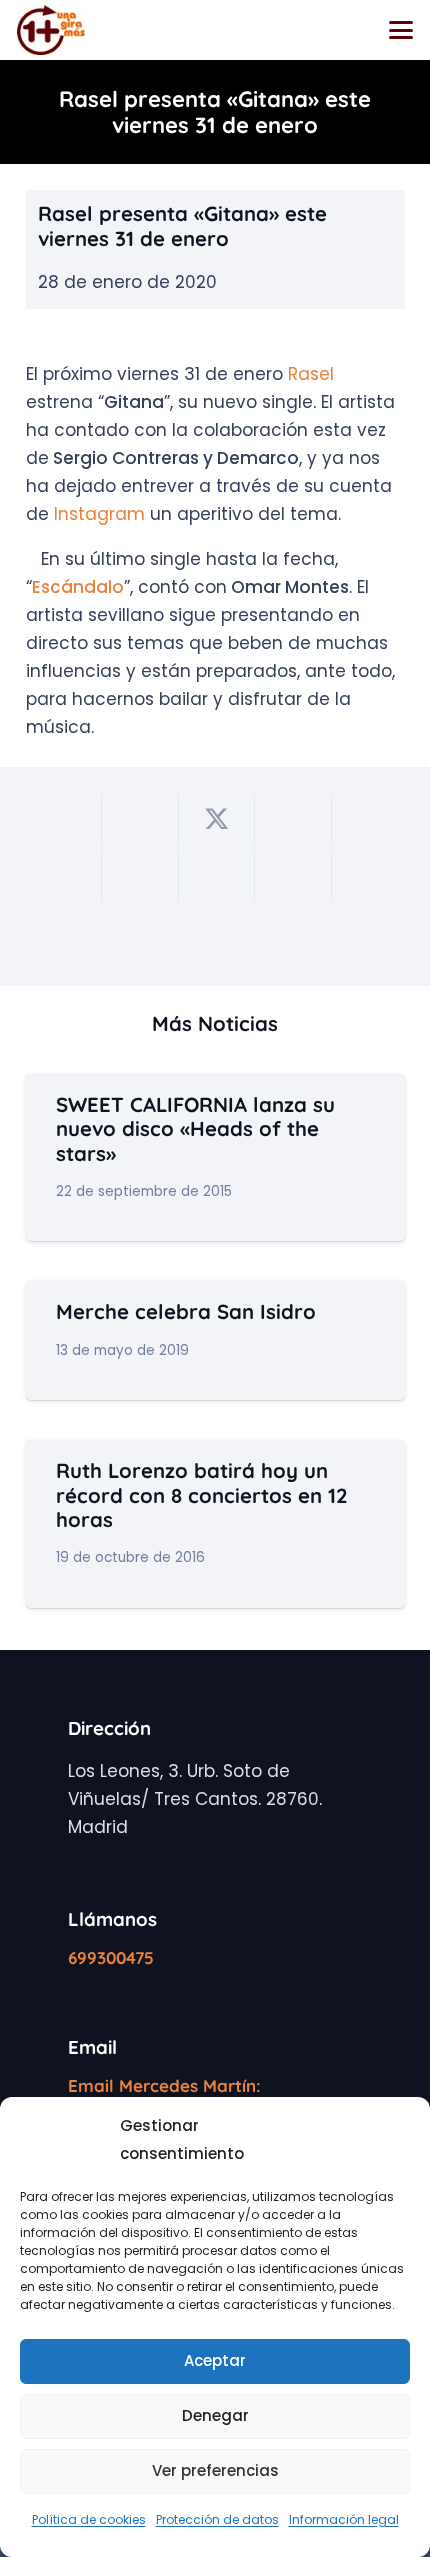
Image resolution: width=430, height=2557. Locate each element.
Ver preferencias (215, 2470)
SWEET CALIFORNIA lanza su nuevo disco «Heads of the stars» (195, 1129)
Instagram (99, 514)
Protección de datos (217, 2519)
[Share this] (140, 820)
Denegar (215, 2415)
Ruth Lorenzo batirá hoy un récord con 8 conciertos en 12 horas (202, 1495)
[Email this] (64, 820)
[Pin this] (64, 876)
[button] (400, 30)
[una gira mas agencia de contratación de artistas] (51, 30)
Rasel (311, 374)
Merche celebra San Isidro (186, 1311)
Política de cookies (89, 2519)
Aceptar (215, 2360)
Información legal (344, 2519)
